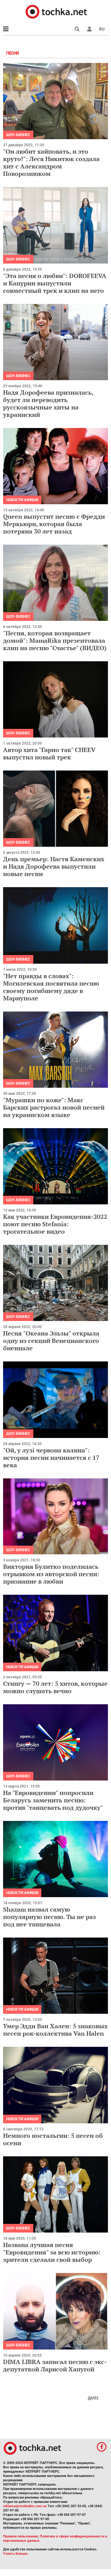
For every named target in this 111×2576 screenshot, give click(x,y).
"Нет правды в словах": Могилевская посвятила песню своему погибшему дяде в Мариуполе (51, 987)
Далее (93, 2398)
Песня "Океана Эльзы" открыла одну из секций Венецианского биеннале (51, 1341)
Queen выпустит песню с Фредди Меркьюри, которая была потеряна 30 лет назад (54, 524)
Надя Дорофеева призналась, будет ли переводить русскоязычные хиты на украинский (48, 403)
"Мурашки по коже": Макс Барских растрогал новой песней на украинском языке (54, 1107)
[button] (89, 29)
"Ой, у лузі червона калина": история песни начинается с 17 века (51, 1458)
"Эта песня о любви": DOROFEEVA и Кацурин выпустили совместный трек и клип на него (55, 283)
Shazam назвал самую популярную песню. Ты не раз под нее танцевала (49, 1917)
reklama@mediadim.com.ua (25, 2506)
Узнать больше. (16, 2554)
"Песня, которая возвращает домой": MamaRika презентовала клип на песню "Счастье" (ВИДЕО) (55, 640)
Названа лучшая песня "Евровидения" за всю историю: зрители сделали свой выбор (52, 2252)
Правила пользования (21, 2536)
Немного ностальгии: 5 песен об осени (53, 2139)
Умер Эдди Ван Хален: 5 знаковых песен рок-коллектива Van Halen (55, 2030)
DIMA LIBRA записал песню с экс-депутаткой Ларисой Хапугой (55, 2365)
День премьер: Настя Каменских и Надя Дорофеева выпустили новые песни (54, 866)
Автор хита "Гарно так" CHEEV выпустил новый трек (49, 753)
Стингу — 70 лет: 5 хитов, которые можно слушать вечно (55, 1687)
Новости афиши (22, 500)
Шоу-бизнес (18, 135)
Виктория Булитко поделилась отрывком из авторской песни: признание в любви (51, 1574)
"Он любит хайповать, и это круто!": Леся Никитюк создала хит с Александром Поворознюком (51, 162)
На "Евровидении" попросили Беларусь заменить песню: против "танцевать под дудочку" (53, 1800)
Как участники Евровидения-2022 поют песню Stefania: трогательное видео (55, 1224)
